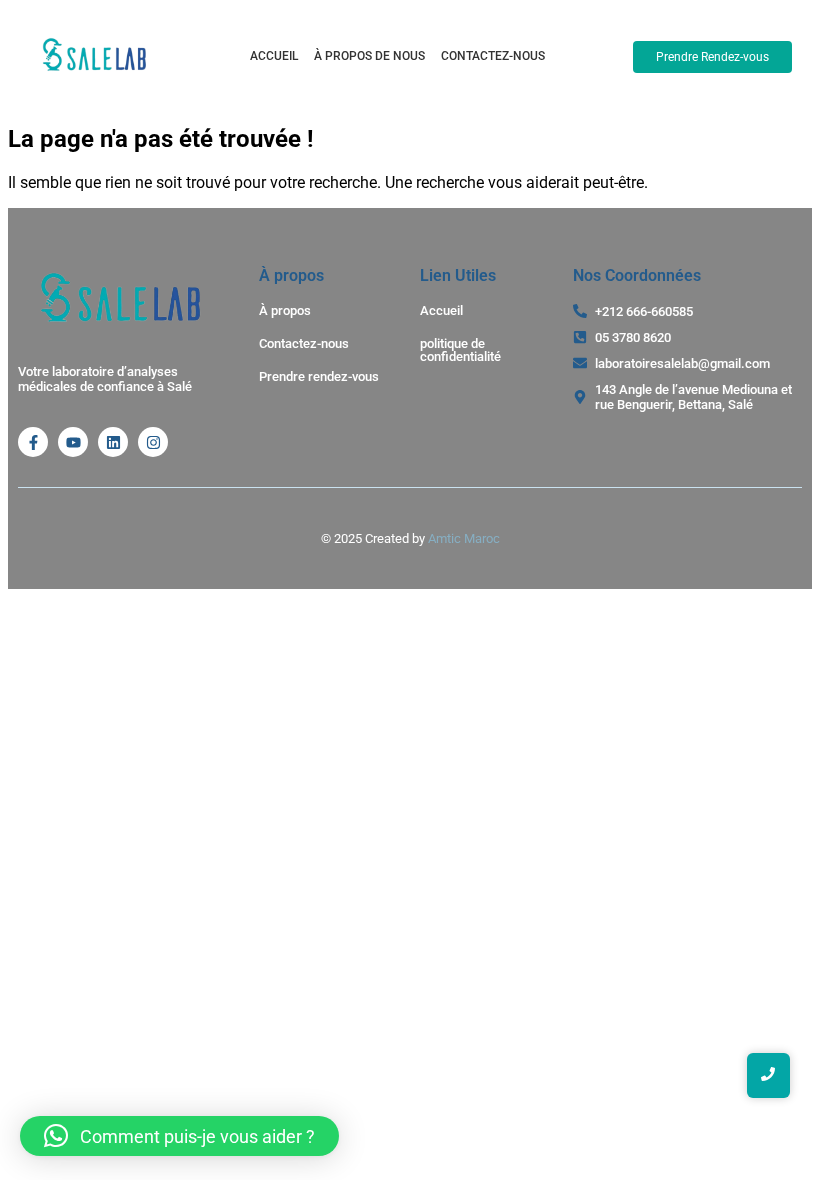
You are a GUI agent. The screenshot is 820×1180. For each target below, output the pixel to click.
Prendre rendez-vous (319, 376)
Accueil (274, 56)
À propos (285, 310)
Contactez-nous (493, 56)
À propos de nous (369, 56)
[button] (179, 1136)
